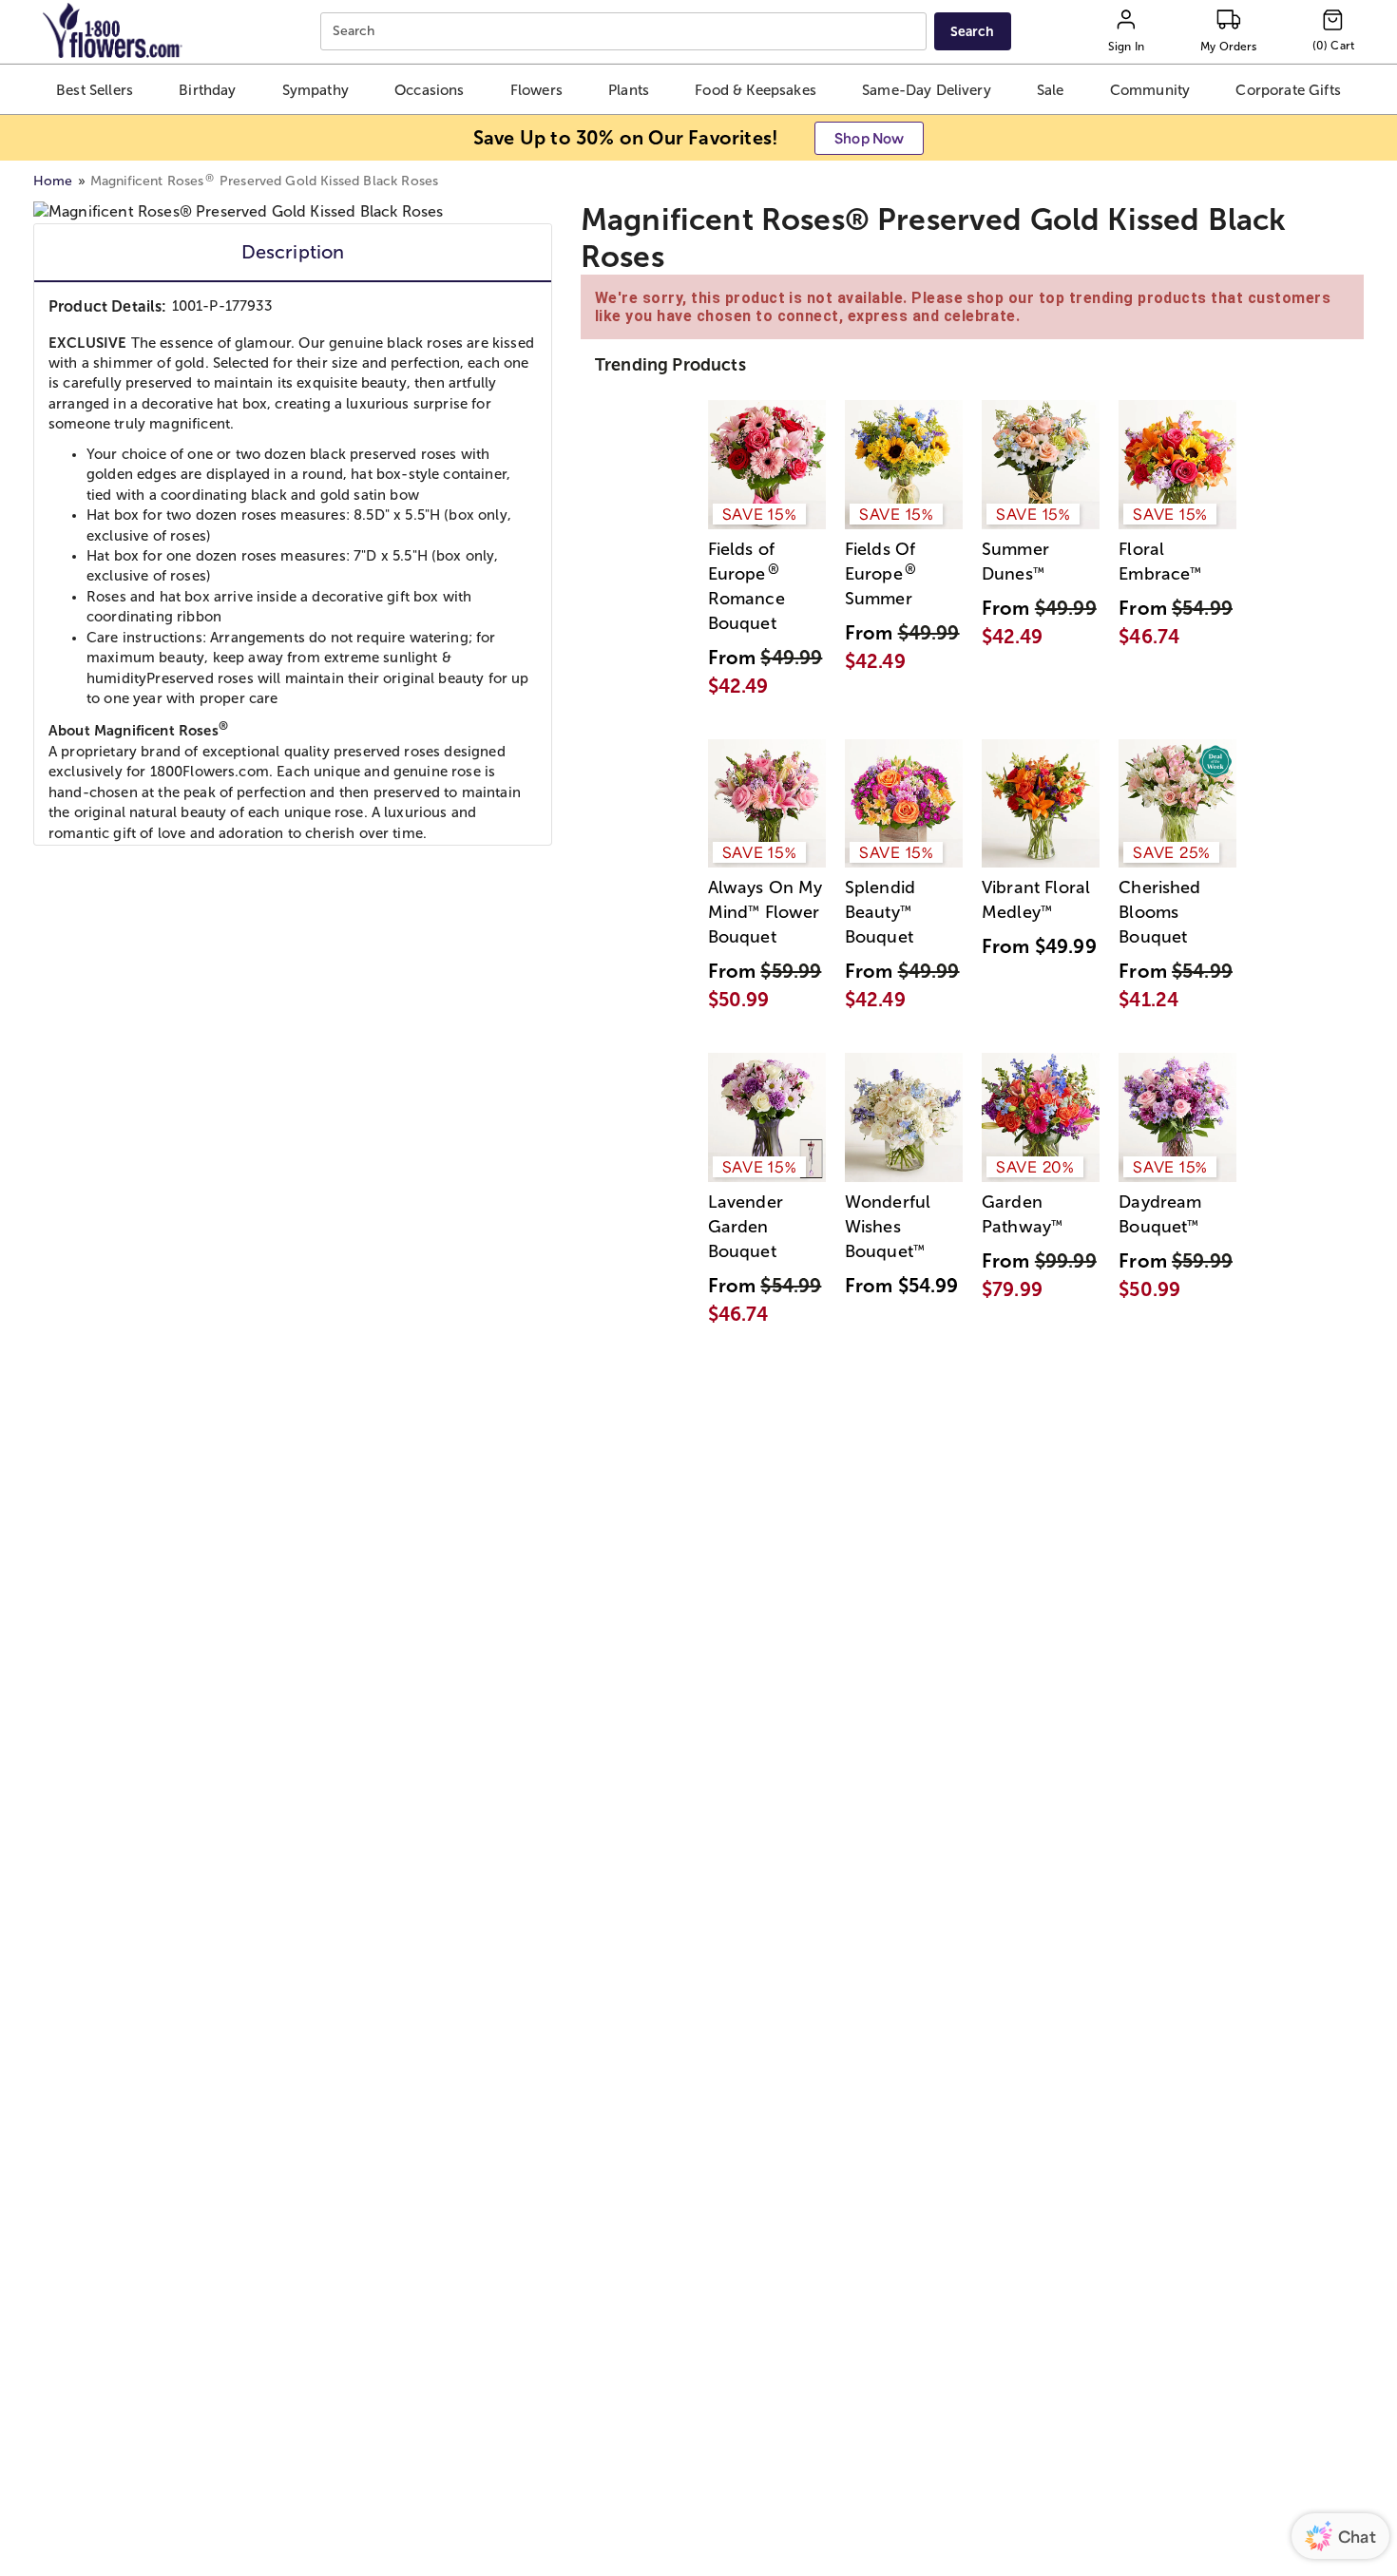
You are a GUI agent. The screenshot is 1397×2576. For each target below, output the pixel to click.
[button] (95, 89)
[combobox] (626, 32)
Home (53, 181)
